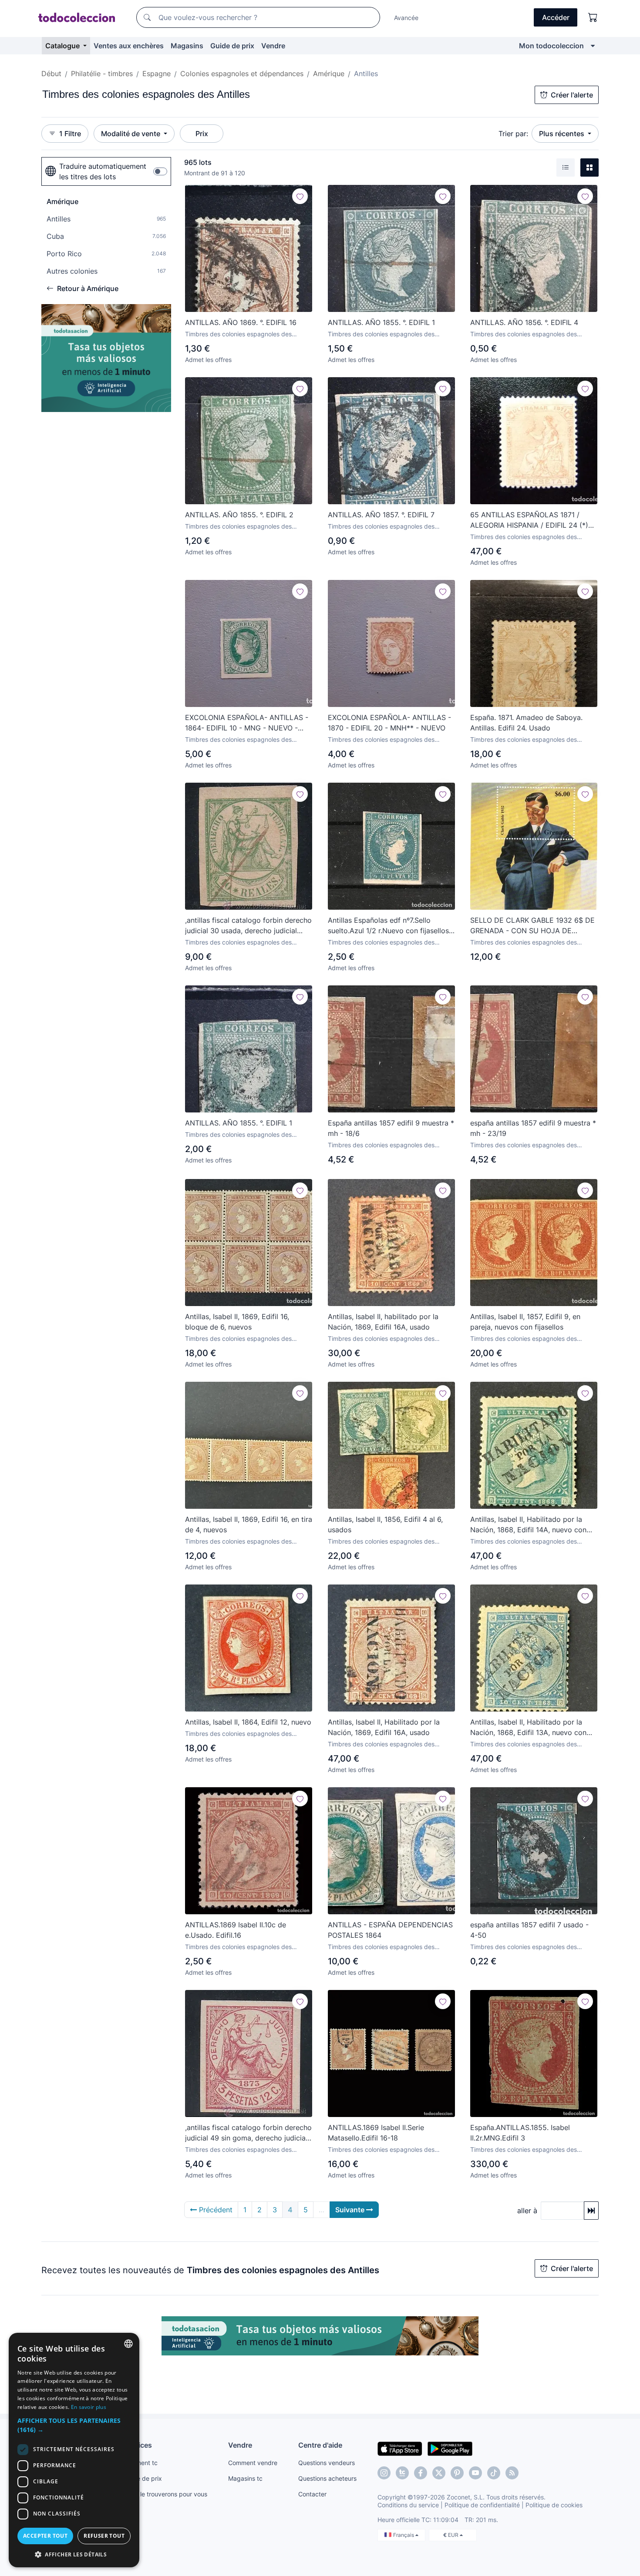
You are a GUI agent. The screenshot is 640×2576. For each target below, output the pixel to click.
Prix (202, 134)
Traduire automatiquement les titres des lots (103, 171)
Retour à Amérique (88, 288)
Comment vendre (253, 2463)
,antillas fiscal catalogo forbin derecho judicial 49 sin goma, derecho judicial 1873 (248, 2133)
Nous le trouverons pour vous (165, 2494)
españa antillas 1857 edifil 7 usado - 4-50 (529, 1930)
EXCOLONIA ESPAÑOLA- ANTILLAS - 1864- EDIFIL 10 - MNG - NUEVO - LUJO (247, 723)
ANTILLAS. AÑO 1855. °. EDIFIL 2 (239, 515)
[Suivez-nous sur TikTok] (494, 2473)
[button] (74, 2425)
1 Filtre (70, 134)
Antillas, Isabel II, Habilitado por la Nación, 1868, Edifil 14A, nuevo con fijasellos (528, 1525)
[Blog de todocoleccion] (512, 2473)
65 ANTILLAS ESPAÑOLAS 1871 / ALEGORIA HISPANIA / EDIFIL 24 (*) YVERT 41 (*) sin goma (529, 520)
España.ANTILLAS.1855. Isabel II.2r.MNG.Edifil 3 (520, 2133)
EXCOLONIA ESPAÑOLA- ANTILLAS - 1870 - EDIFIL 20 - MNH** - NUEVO (389, 723)
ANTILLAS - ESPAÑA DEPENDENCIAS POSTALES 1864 (390, 1930)
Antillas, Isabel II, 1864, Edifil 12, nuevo (248, 1722)
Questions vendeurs (327, 2463)
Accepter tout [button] (45, 2536)
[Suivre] (300, 196)
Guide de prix (232, 46)
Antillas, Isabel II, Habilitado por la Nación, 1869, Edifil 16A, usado (384, 1727)
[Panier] (593, 17)
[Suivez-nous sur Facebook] (421, 2473)
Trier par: (513, 134)
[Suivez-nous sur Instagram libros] (402, 2473)
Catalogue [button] (63, 46)
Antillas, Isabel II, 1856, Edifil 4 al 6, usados (385, 1524)
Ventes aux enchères (129, 46)
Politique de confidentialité (482, 2505)
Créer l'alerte (572, 95)
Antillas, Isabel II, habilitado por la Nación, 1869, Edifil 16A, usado (383, 1322)
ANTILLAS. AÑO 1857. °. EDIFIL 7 (381, 515)
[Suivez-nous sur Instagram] (384, 2473)
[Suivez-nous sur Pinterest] (457, 2473)
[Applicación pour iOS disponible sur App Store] (400, 2448)
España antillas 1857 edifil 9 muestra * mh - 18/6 (391, 1128)
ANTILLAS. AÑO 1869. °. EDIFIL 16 (241, 322)
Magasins (187, 46)
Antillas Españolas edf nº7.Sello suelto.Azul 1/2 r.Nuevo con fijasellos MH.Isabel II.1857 (388, 926)
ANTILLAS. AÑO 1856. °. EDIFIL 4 (524, 322)
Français (404, 2535)
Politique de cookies (554, 2505)
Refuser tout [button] (104, 2536)
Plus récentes (563, 134)
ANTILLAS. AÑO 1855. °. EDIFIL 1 (381, 322)
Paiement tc (141, 2463)
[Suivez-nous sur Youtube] (475, 2473)
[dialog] (74, 2450)
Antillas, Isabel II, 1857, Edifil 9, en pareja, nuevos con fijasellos (525, 1322)
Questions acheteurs (327, 2478)
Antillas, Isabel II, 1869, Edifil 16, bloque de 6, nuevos (237, 1322)
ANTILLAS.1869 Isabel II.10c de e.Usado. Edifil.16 (236, 1930)
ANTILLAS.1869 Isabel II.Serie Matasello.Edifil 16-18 (376, 2133)
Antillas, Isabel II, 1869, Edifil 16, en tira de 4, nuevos (249, 1524)
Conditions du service (408, 2505)
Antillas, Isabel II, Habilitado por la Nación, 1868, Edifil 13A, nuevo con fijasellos (528, 1728)
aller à (527, 2211)
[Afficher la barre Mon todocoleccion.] (593, 46)
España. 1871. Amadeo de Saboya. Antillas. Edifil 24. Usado (526, 723)
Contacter (312, 2494)
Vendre (273, 46)
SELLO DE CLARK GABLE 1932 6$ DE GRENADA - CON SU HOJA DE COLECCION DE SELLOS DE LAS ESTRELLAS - (532, 926)
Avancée (406, 18)
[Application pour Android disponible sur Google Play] (450, 2448)
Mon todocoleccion (551, 46)
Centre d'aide (320, 2445)
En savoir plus (89, 2407)
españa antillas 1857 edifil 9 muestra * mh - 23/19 (533, 1128)
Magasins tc (245, 2478)
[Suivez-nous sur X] (439, 2473)
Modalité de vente (131, 134)
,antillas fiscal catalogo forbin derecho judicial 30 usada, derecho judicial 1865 (248, 926)
